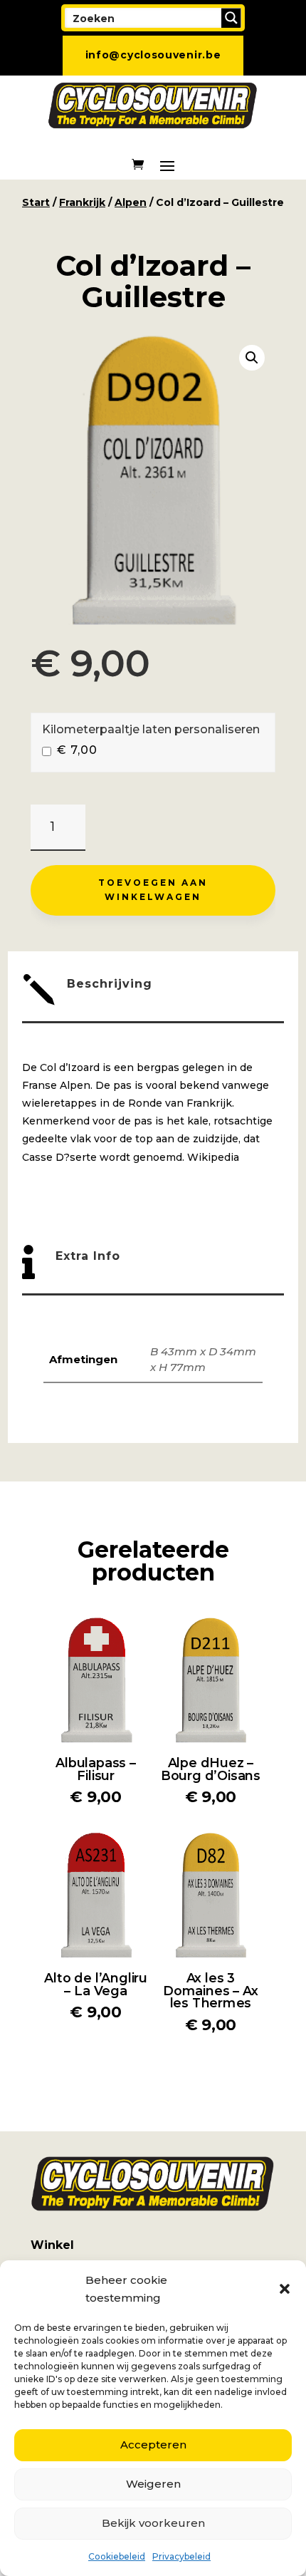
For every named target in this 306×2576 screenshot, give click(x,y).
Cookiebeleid (117, 2556)
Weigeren (153, 2484)
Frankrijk (82, 202)
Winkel (52, 2245)
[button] (285, 2289)
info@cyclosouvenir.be (153, 55)
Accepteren (153, 2445)
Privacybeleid (181, 2556)
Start (36, 202)
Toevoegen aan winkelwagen (153, 890)
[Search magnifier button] (231, 18)
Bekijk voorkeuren (153, 2523)
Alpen (131, 202)
